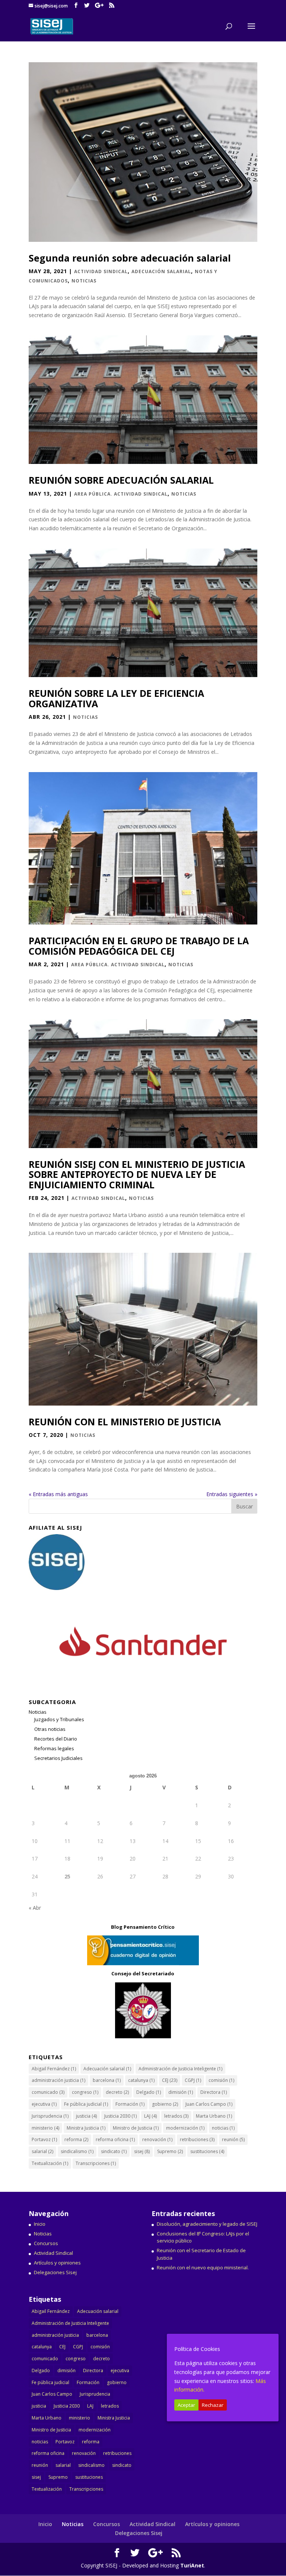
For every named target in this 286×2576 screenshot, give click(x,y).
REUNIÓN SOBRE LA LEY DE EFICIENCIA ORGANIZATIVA (116, 698)
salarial (42, 2151)
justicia (86, 2116)
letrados (176, 2116)
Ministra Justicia (86, 2128)
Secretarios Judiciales (58, 1758)
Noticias (84, 281)
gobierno (165, 2104)
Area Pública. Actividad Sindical (121, 494)
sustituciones (207, 2151)
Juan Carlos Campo (209, 2104)
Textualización (50, 2163)
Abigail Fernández (54, 2069)
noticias (223, 2128)
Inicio (40, 2224)
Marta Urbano (214, 2116)
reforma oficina (115, 2139)
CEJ (170, 2080)
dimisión (181, 2092)
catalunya (141, 2080)
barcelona (107, 2080)
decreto (117, 2092)
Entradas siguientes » (232, 1494)
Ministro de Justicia (136, 2128)
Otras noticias (50, 1729)
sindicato (114, 2151)
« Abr (35, 1908)
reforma (76, 2139)
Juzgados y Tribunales (59, 1719)
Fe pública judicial (86, 2104)
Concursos (46, 2243)
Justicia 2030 (120, 2116)
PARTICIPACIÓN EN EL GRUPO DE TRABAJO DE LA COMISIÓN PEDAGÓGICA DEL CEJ (139, 946)
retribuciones (197, 2139)
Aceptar (186, 2405)
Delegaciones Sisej (55, 2272)
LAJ (150, 2116)
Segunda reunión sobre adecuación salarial (130, 258)
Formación (130, 2104)
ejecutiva (44, 2104)
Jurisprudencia (50, 2116)
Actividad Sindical (101, 271)
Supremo (170, 2151)
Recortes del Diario (56, 1739)
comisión (221, 2080)
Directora (214, 2092)
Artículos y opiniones (57, 2263)
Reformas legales (54, 1748)
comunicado (48, 2092)
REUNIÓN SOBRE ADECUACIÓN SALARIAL (121, 480)
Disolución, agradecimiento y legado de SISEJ (207, 2224)
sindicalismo (77, 2151)
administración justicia (58, 2080)
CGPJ (193, 2080)
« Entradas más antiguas (58, 1494)
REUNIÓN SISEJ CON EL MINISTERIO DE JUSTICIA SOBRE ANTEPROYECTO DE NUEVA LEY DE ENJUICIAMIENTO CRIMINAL (137, 1174)
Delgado (149, 2092)
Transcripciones (96, 2163)
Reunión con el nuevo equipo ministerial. (203, 2267)
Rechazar (213, 2405)
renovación (157, 2139)
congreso (85, 2092)
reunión (233, 2139)
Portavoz (44, 2139)
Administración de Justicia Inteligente (180, 2069)
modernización (185, 2128)
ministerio (45, 2128)
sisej (142, 2151)
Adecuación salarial (161, 271)
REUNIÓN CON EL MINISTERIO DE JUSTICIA (125, 1422)
